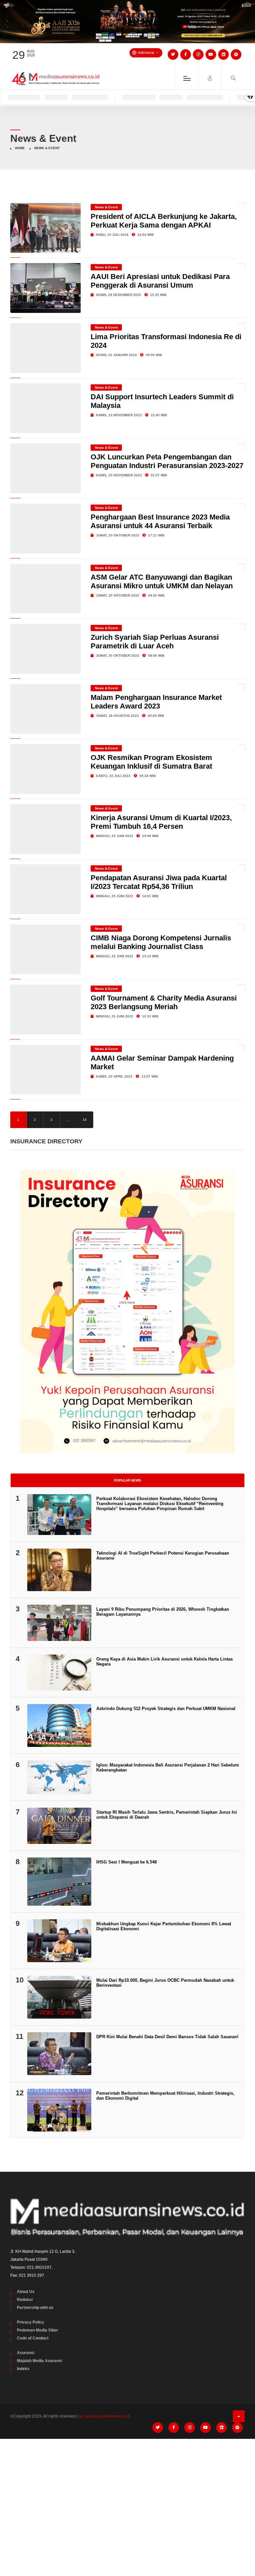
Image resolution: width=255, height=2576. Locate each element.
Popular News (127, 1480)
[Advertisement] (127, 2494)
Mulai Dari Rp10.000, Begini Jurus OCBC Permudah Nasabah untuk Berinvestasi (165, 1983)
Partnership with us (35, 2308)
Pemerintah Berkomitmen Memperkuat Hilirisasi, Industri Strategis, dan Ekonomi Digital (165, 2096)
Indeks (23, 2369)
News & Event (106, 207)
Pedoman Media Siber (38, 2330)
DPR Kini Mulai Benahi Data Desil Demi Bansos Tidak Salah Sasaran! (167, 2037)
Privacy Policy (31, 2322)
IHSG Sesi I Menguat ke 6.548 (127, 1862)
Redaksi (25, 2300)
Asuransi (26, 2353)
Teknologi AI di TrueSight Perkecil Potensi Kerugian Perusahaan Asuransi (163, 1556)
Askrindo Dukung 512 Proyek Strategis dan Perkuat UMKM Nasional (166, 1709)
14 (85, 1120)
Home (20, 148)
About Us (26, 2292)
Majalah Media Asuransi (40, 2361)
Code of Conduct (33, 2338)
